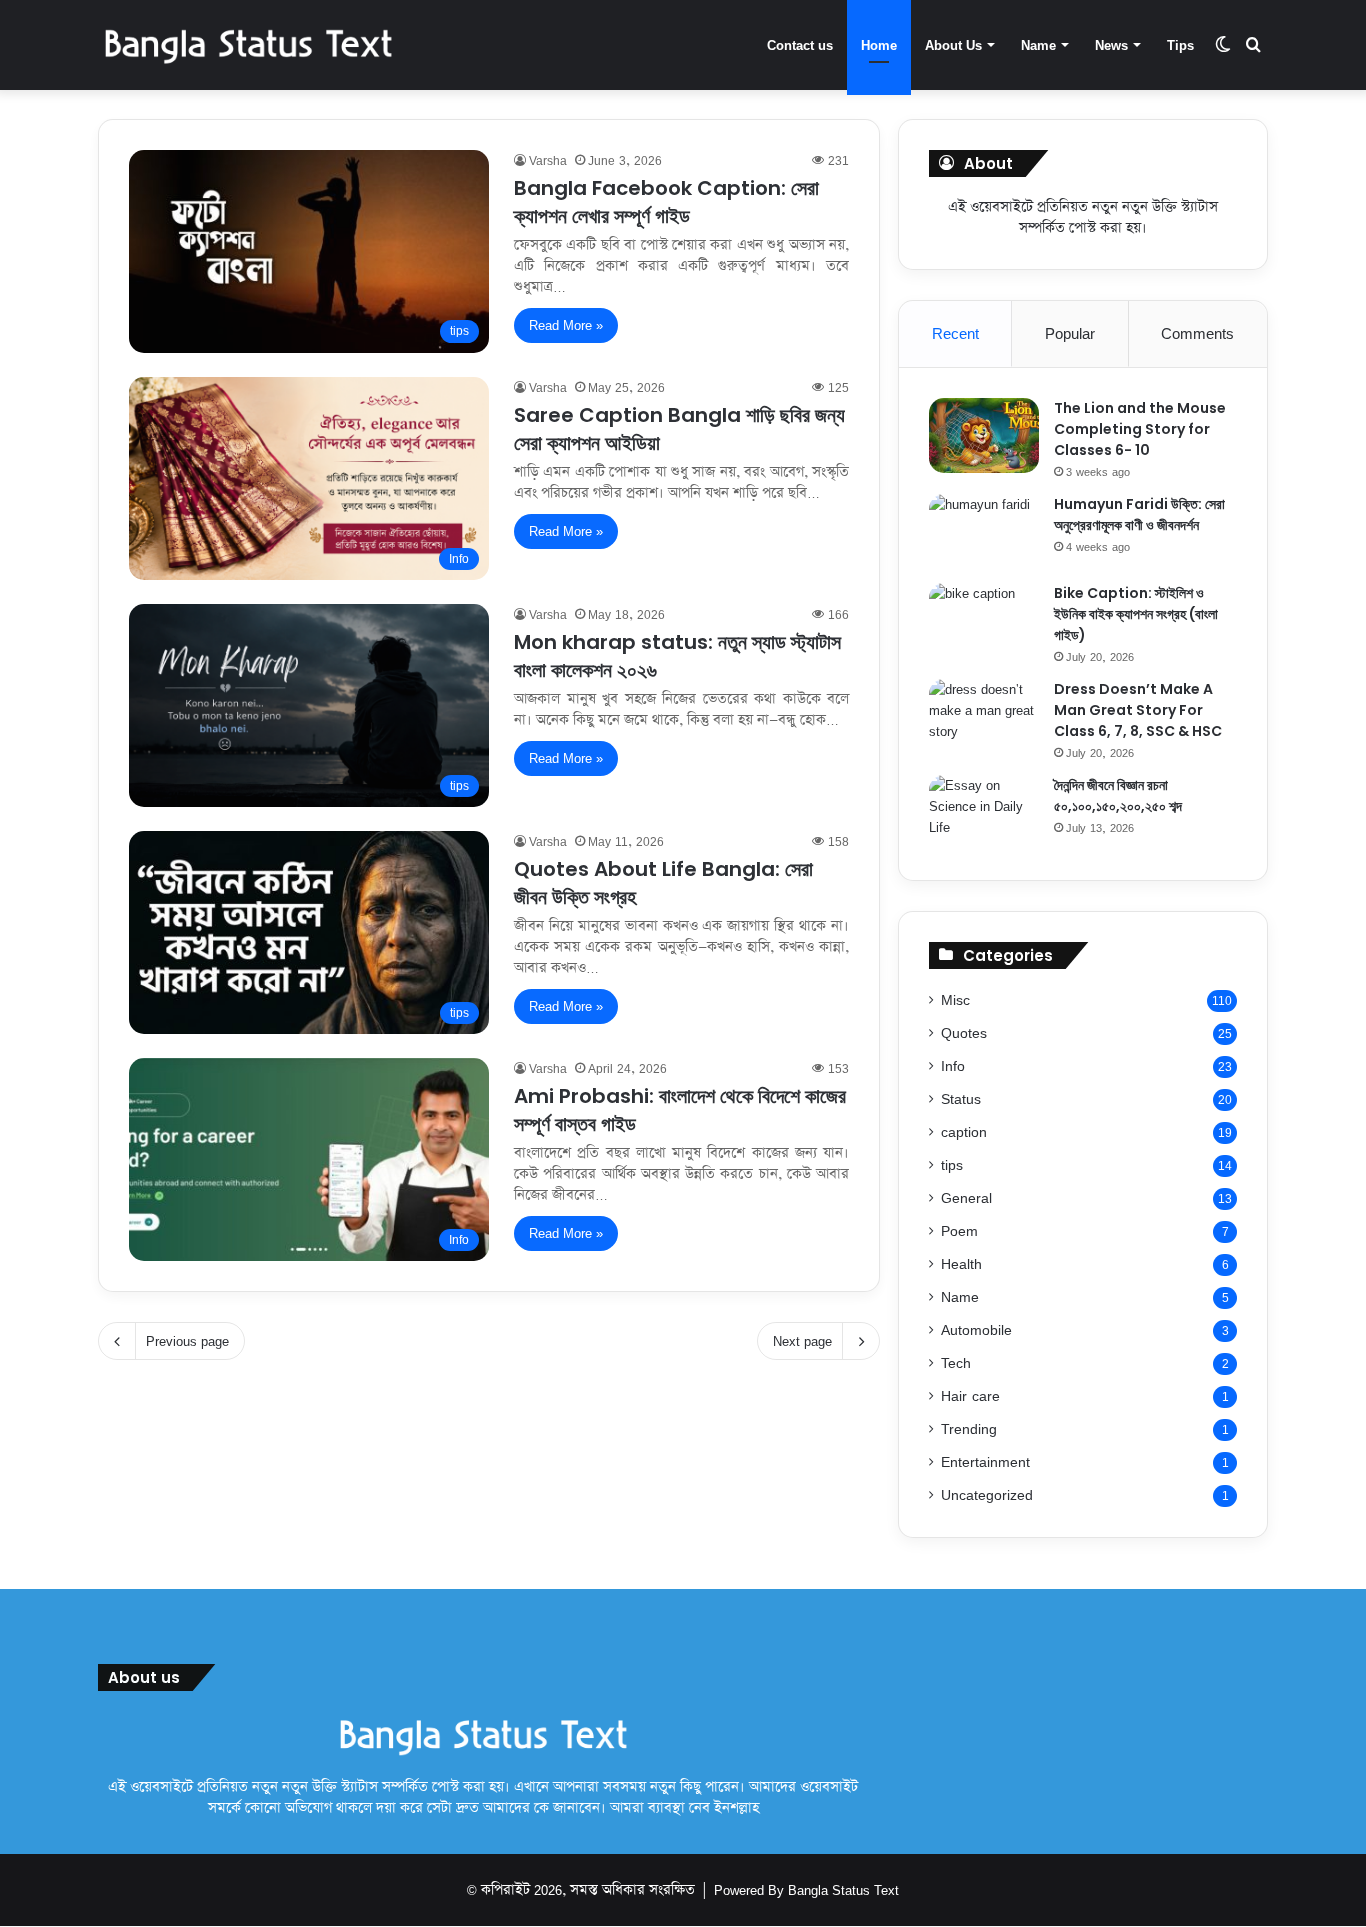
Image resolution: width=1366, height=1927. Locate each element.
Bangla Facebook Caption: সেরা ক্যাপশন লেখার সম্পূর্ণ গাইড (666, 202)
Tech (956, 1362)
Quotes (964, 1032)
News (1111, 45)
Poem (959, 1230)
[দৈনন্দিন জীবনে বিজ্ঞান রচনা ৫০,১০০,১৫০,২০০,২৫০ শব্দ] (984, 812)
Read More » (566, 325)
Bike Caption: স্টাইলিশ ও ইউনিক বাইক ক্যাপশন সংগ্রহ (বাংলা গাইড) (1136, 614)
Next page (802, 1341)
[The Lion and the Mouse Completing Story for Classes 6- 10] (984, 435)
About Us (953, 45)
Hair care (970, 1395)
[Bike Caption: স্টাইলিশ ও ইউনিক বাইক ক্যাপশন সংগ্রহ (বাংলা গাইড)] (984, 620)
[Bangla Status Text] (248, 45)
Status (961, 1098)
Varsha (548, 160)
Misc (955, 999)
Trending (969, 1428)
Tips (1180, 45)
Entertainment (985, 1461)
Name (1038, 45)
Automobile (976, 1329)
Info (953, 1065)
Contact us (800, 45)
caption (964, 1131)
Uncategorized (987, 1494)
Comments (1197, 333)
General (966, 1197)
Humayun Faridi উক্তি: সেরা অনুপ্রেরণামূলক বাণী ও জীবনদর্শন (1139, 514)
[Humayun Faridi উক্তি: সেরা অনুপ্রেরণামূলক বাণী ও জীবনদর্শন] (984, 531)
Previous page (187, 1341)
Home (879, 45)
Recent (955, 333)
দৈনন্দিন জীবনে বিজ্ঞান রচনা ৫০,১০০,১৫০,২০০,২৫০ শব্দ (1118, 795)
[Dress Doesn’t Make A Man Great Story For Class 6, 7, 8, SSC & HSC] (984, 716)
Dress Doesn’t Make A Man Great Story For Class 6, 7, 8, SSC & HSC (1139, 710)
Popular (1070, 333)
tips (952, 1164)
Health (961, 1263)
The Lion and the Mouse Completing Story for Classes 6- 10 (1140, 429)
